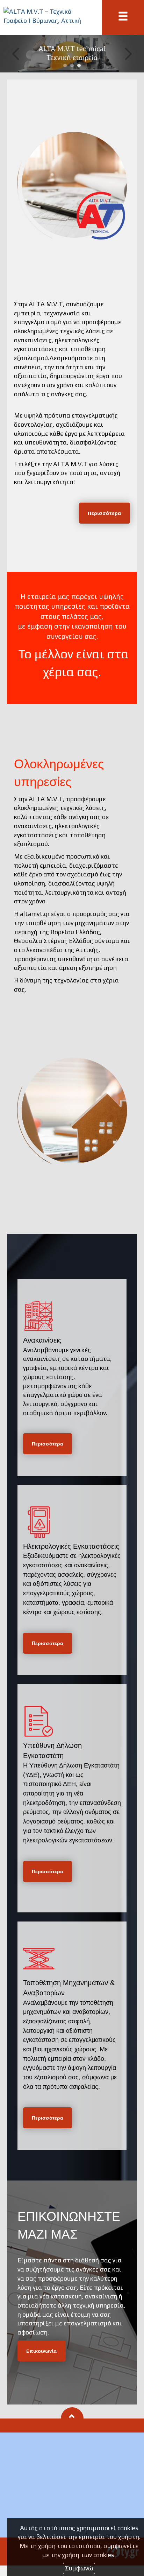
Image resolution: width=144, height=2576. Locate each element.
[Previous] (16, 54)
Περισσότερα (105, 513)
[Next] (128, 54)
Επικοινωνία (42, 2351)
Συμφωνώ (79, 2568)
